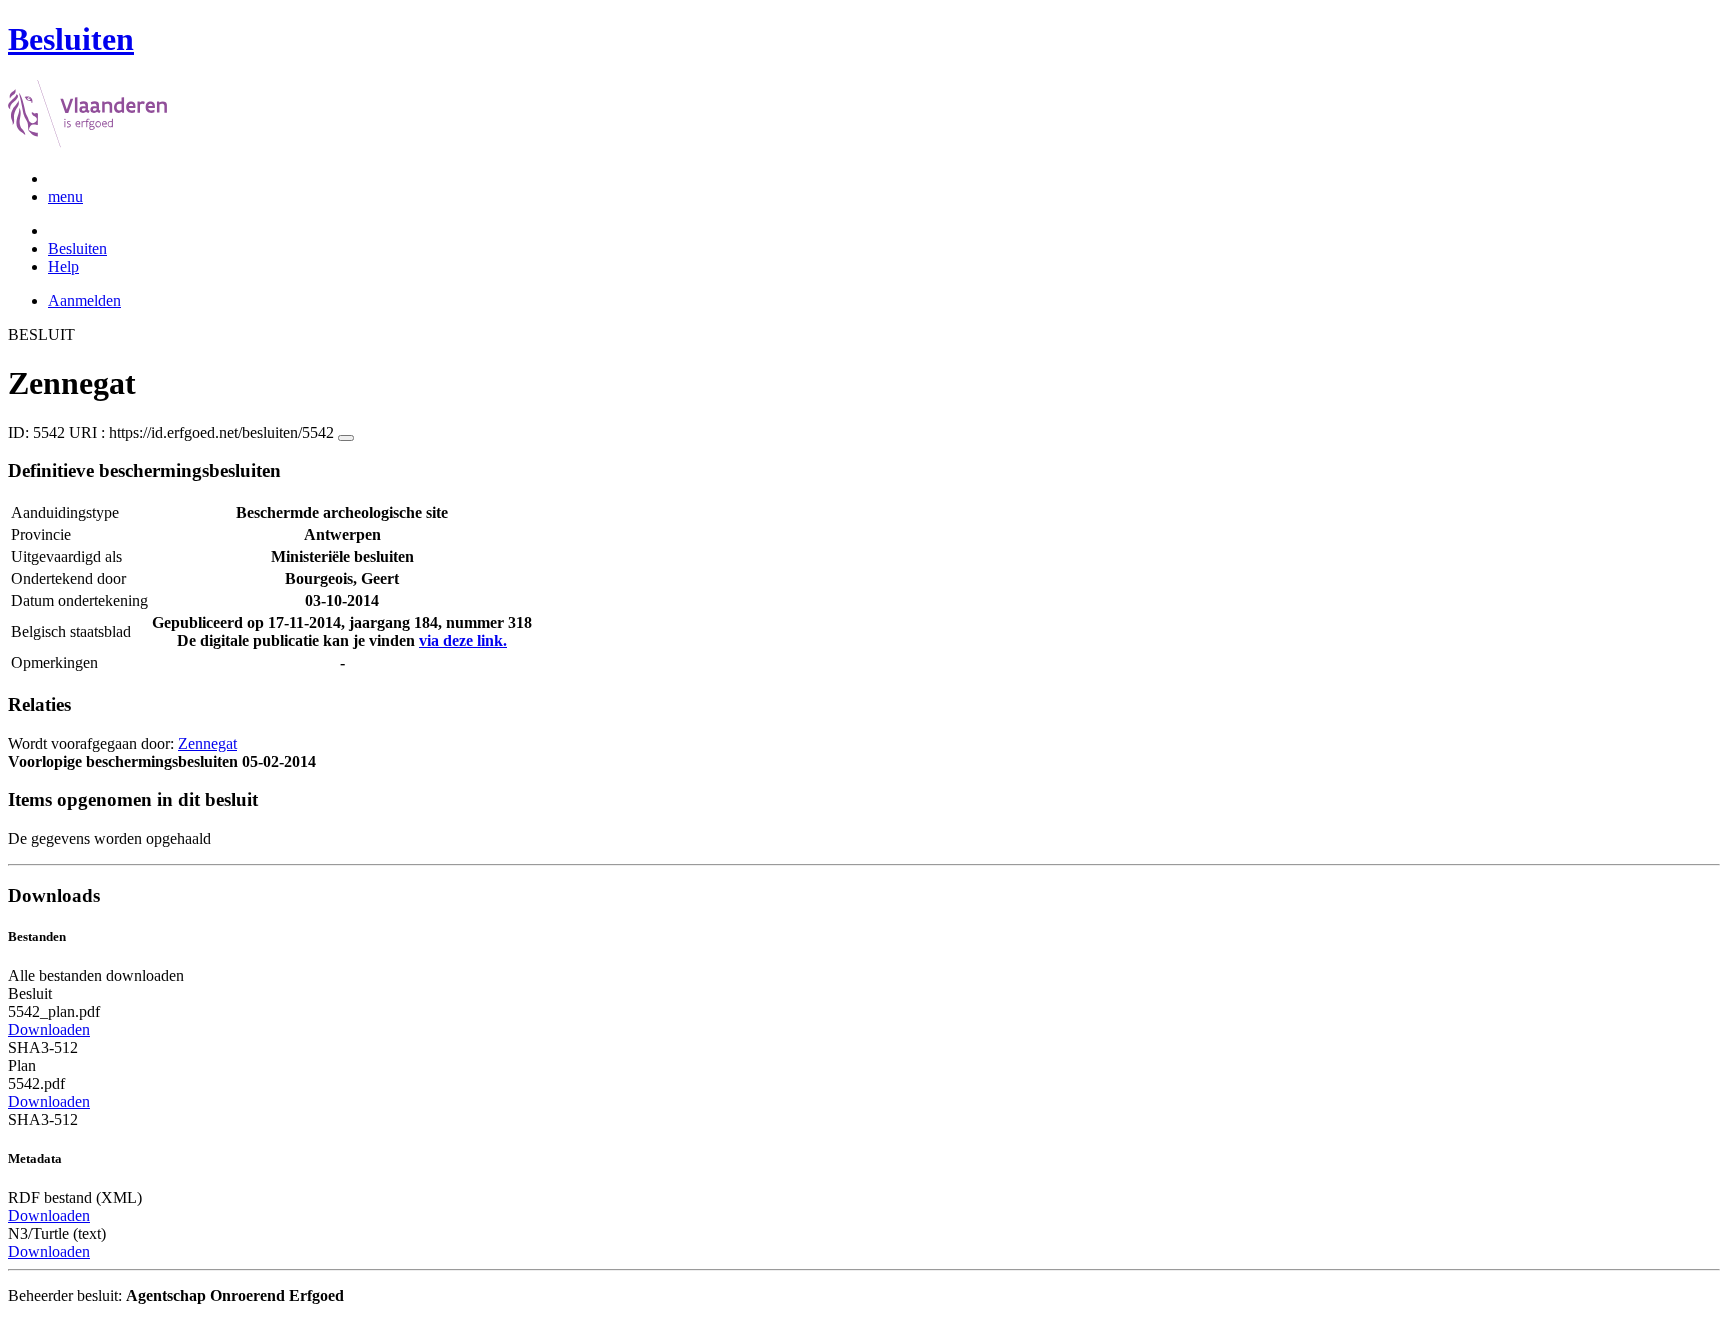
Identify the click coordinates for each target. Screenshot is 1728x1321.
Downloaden (49, 1029)
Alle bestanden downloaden (96, 975)
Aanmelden (84, 300)
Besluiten (77, 248)
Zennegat (207, 743)
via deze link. (463, 640)
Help (63, 266)
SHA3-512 (43, 1047)
